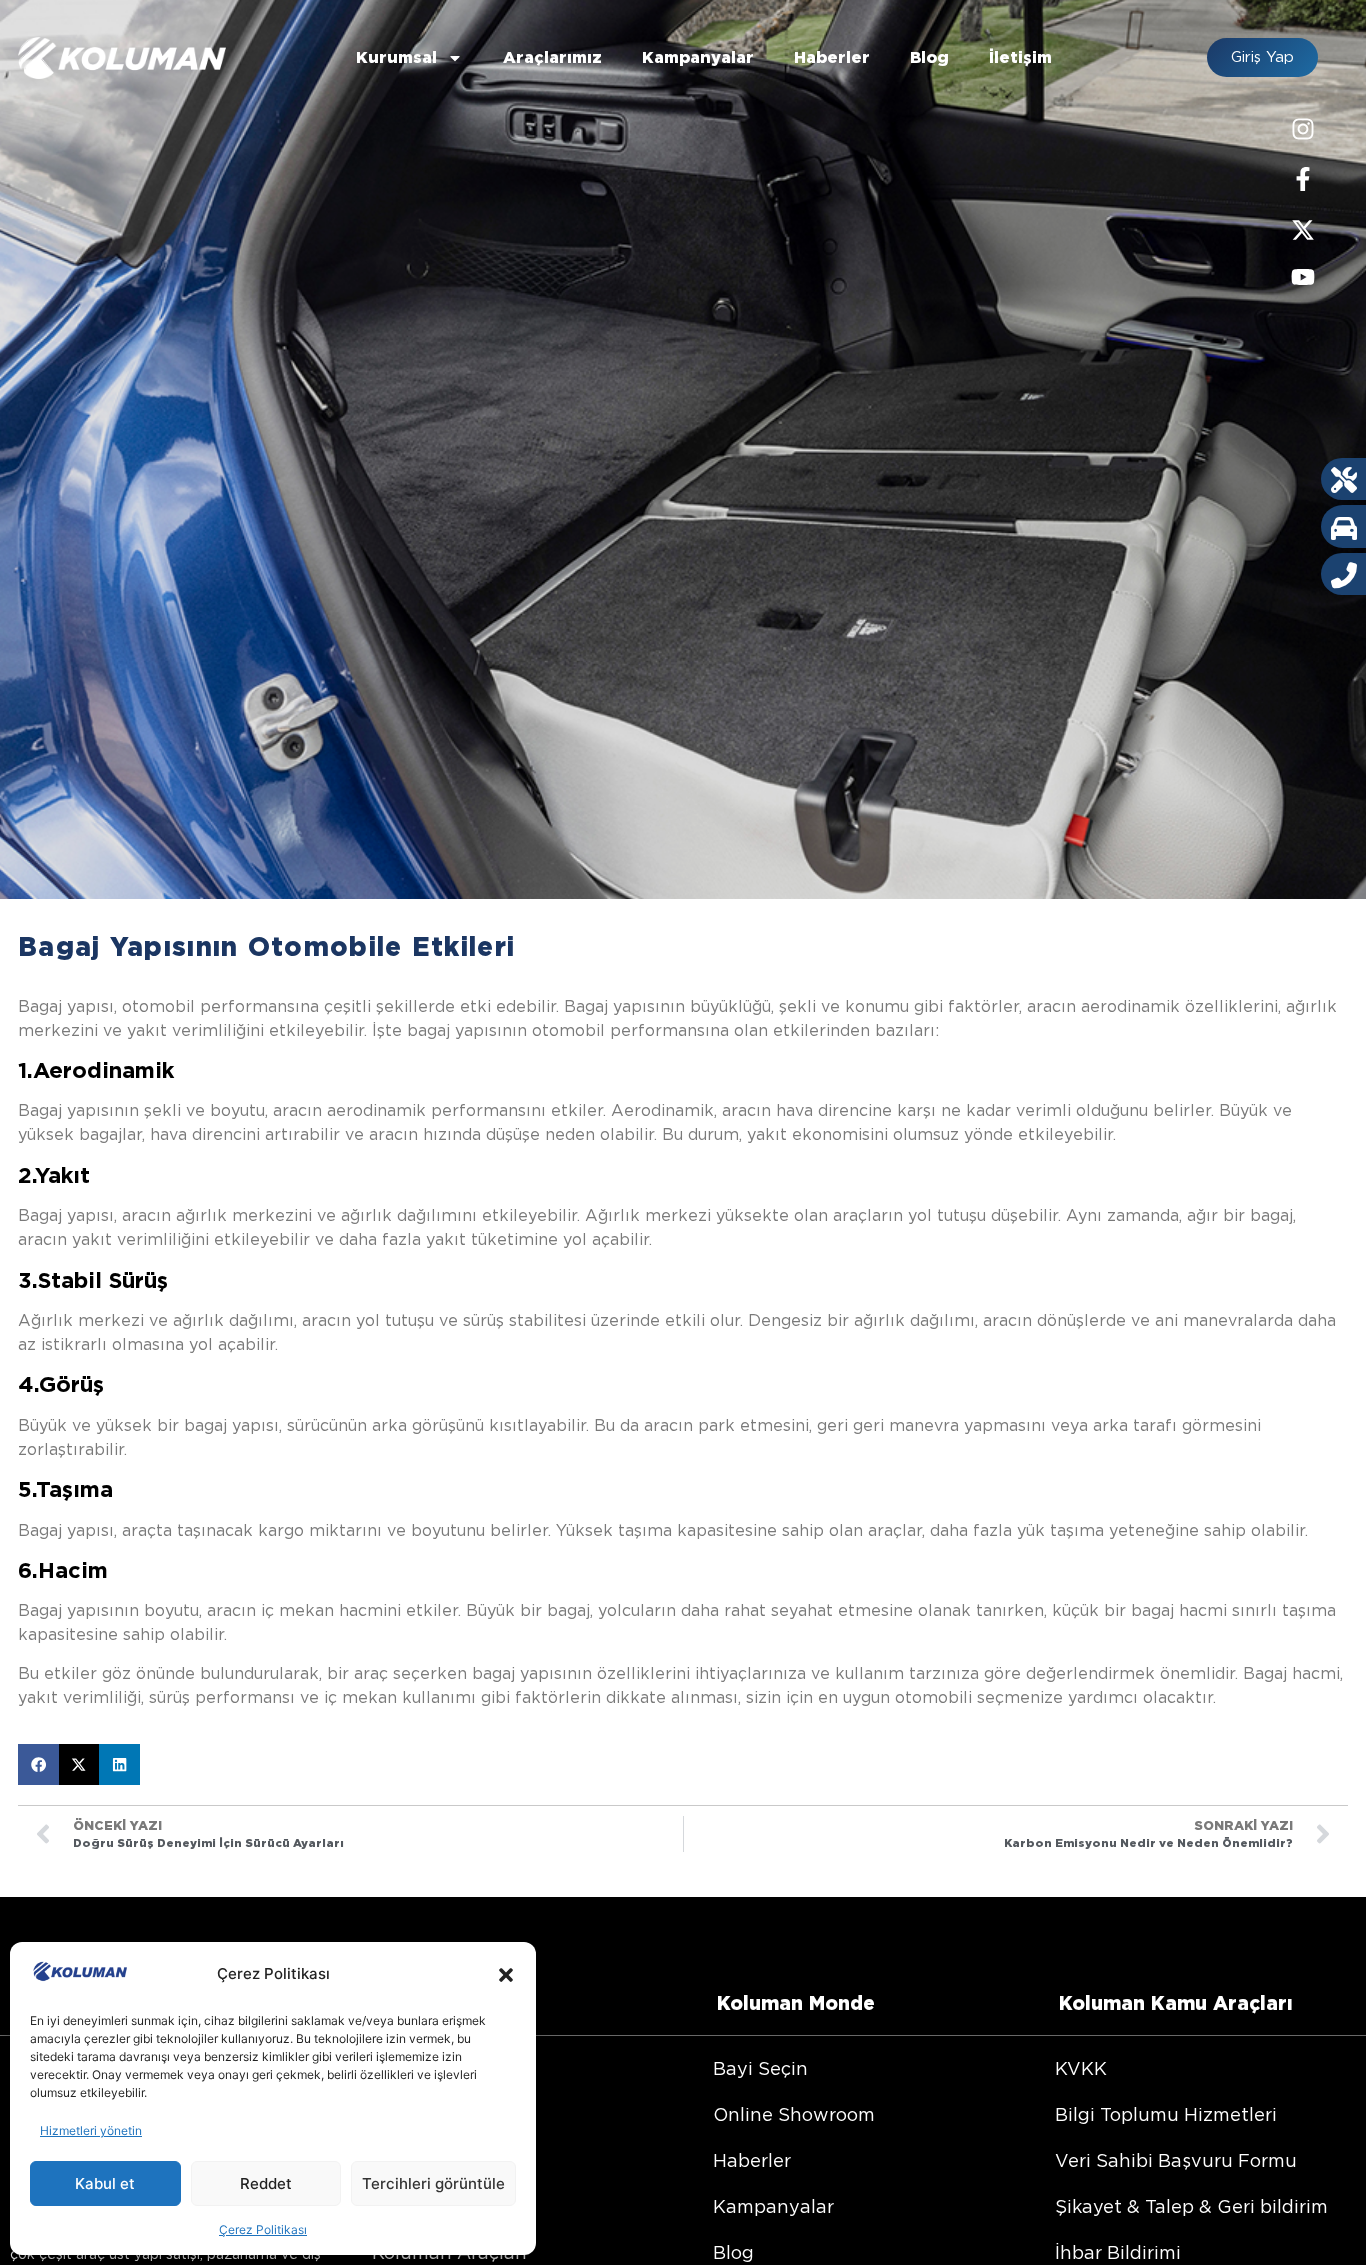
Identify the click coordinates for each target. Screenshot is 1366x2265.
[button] (506, 1975)
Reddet (266, 2183)
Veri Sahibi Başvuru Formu (1176, 2160)
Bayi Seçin (760, 2068)
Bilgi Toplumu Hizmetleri (1166, 2114)
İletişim (1020, 57)
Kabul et (105, 2183)
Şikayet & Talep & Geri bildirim (1191, 2206)
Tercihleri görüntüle (433, 2183)
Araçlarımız (552, 57)
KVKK (1081, 2068)
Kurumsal (396, 57)
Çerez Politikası (263, 2229)
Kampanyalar (698, 57)
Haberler (832, 57)
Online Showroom (794, 2114)
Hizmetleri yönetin (91, 2130)
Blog (929, 57)
